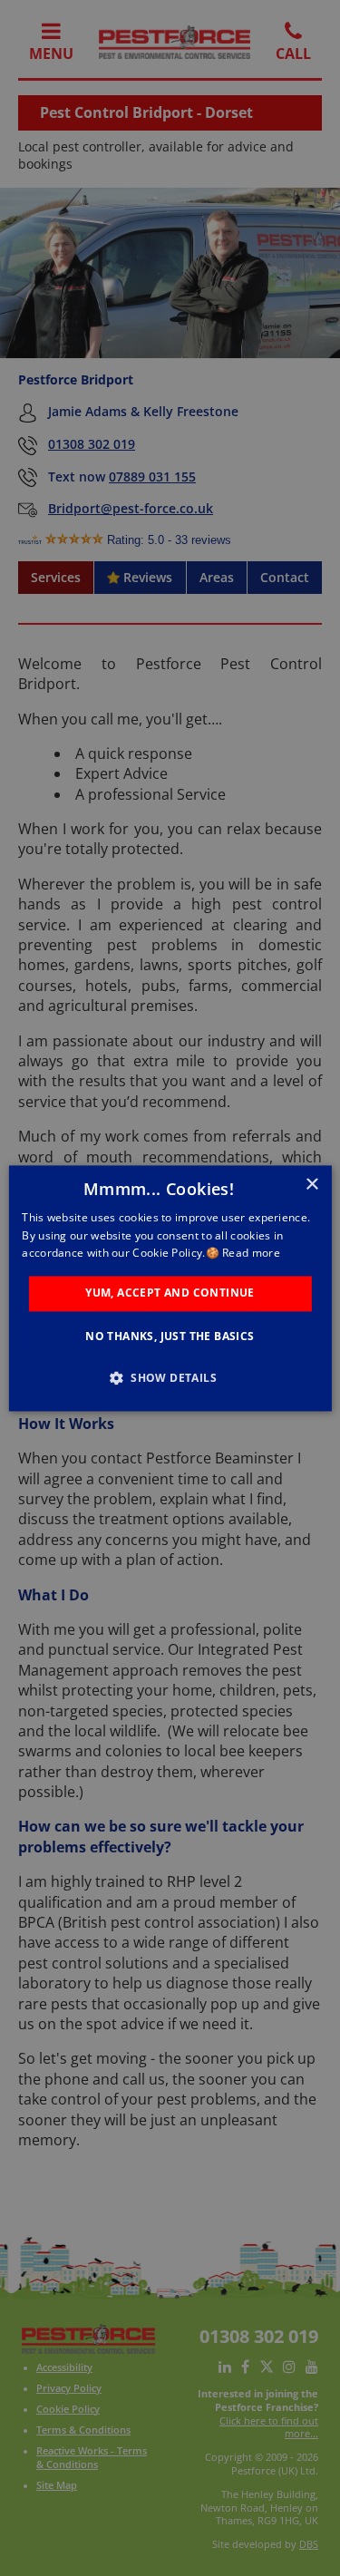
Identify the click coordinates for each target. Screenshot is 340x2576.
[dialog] (170, 1288)
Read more (251, 1254)
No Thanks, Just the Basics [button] (170, 1336)
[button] (170, 1377)
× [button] (311, 1185)
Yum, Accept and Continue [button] (170, 1293)
